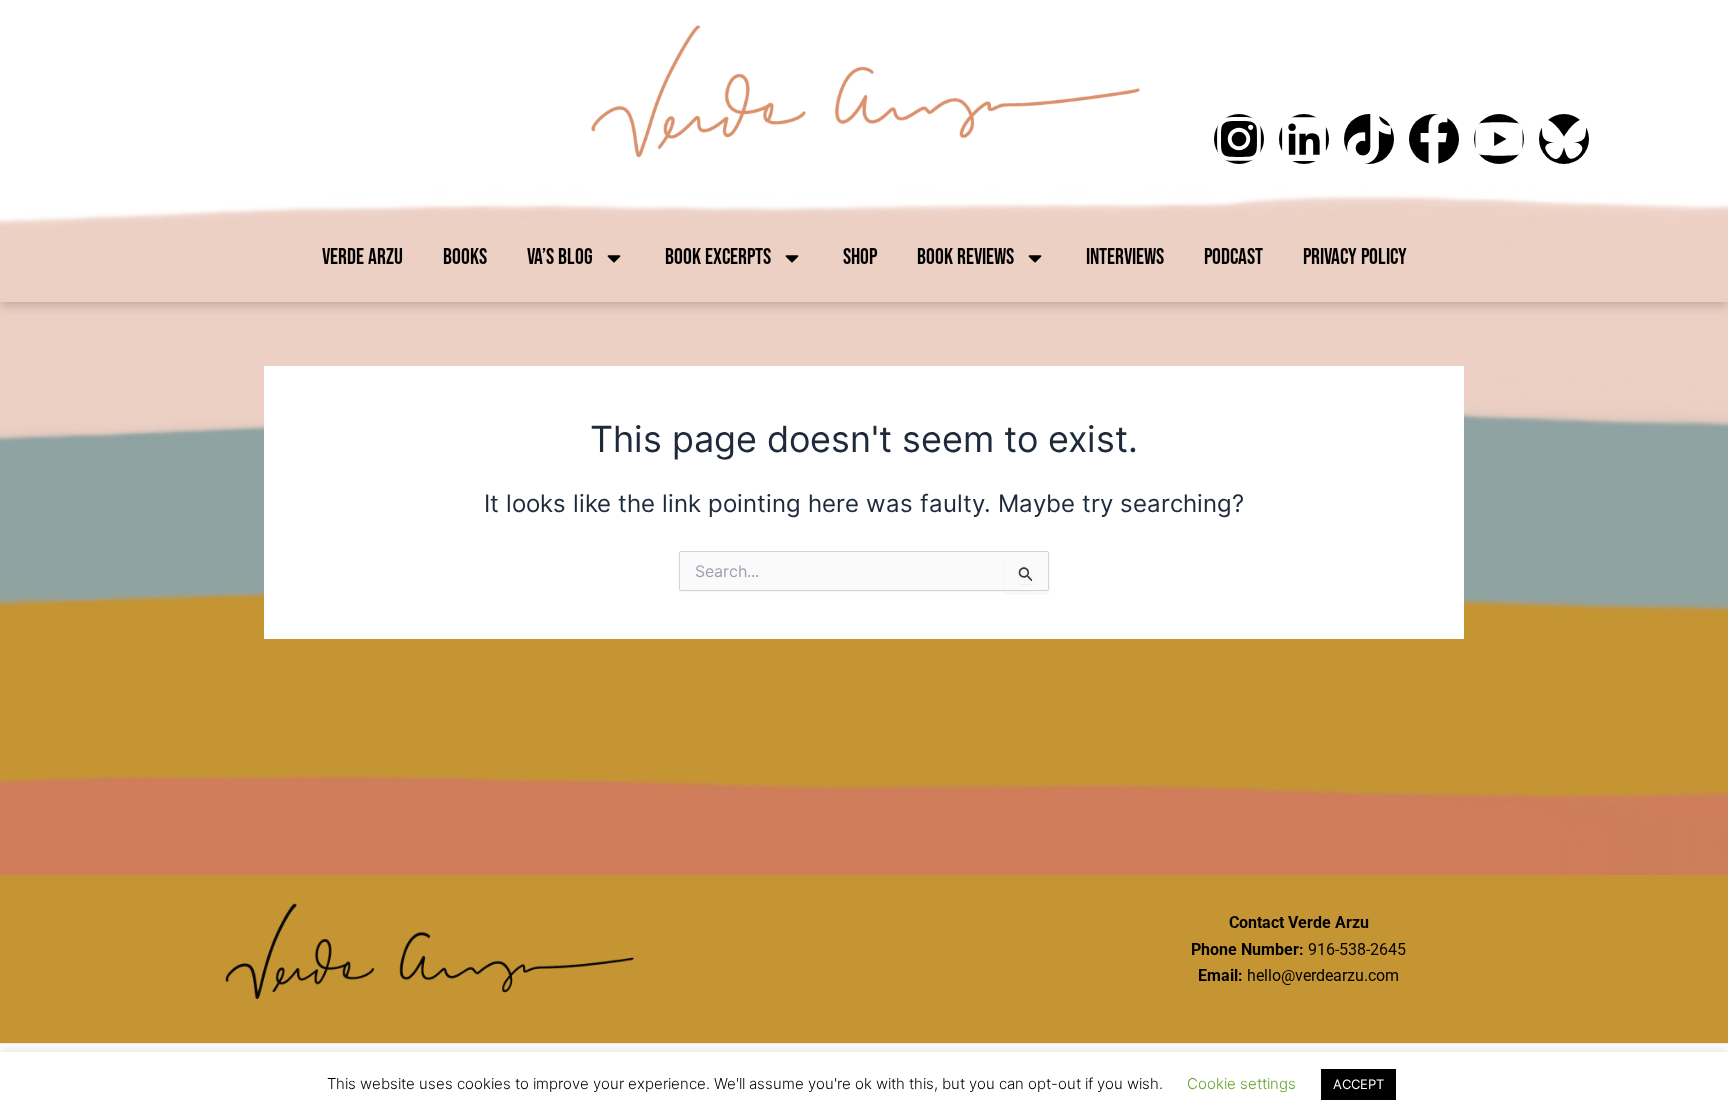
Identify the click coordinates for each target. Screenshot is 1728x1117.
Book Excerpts (718, 257)
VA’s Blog (560, 257)
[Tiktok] (1369, 139)
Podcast (1233, 257)
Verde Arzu (362, 257)
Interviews (1125, 257)
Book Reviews (965, 257)
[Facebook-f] (1434, 139)
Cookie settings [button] (1241, 1083)
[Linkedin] (1304, 139)
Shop (860, 257)
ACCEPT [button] (1358, 1084)
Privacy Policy (1355, 257)
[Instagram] (1239, 139)
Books (465, 257)
